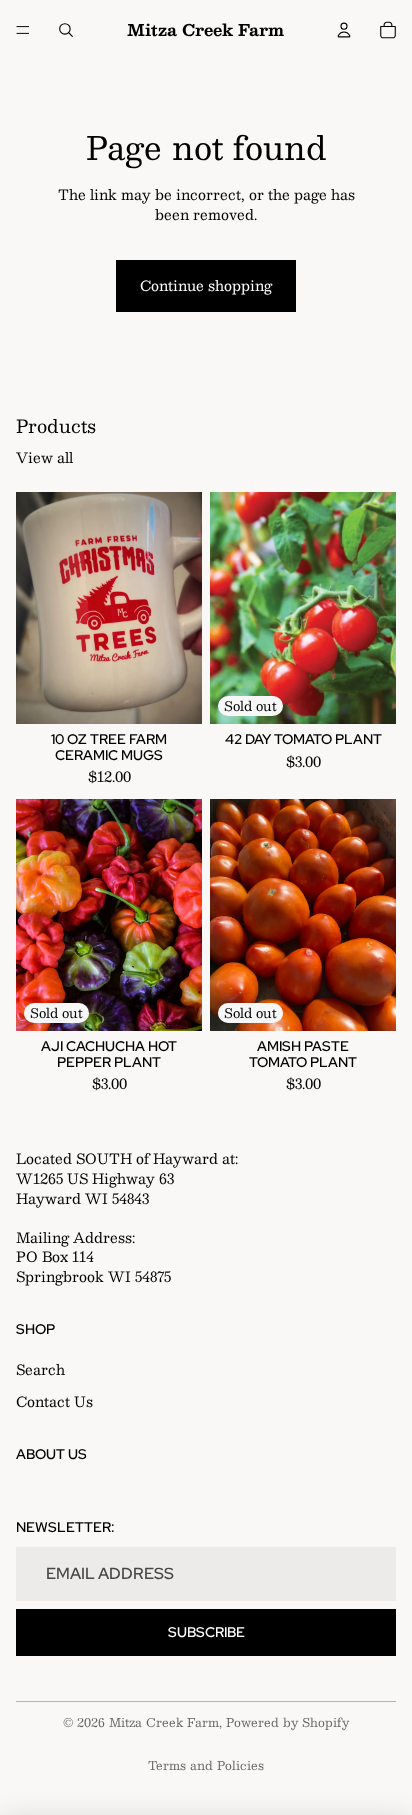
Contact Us (54, 1401)
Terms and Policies (206, 1765)
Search (40, 1370)
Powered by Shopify (287, 1722)
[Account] (344, 30)
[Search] (66, 30)
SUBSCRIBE (206, 1632)
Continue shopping (206, 285)
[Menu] (23, 30)
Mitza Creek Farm (164, 1722)
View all (44, 458)
